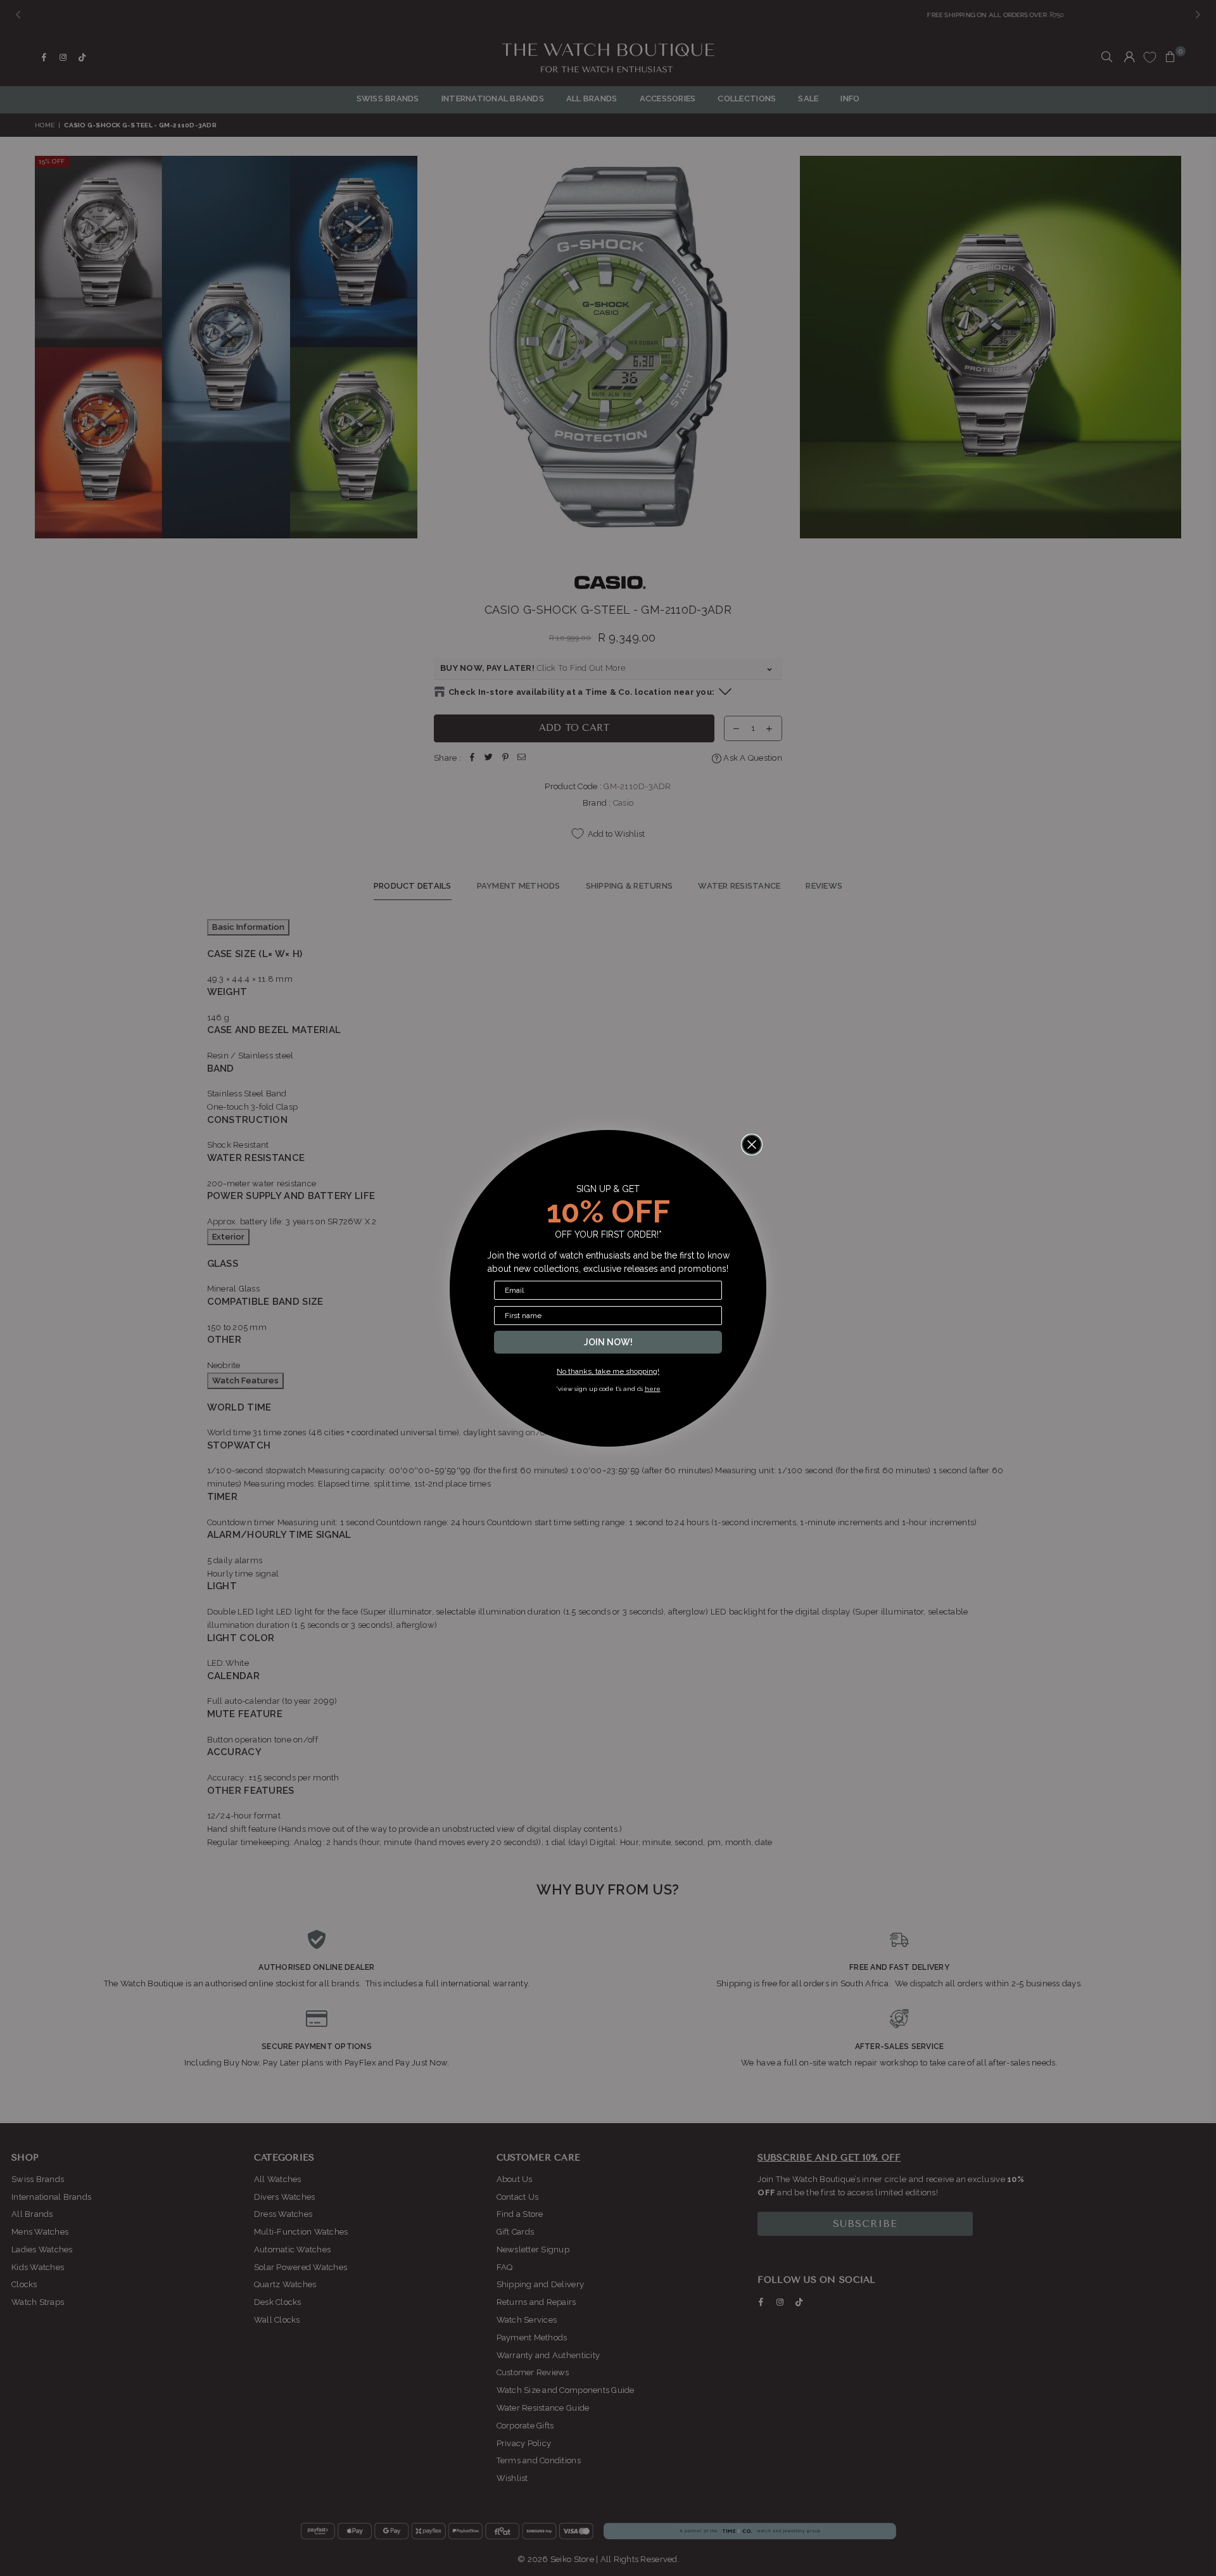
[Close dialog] (752, 1145)
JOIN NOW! (608, 1342)
